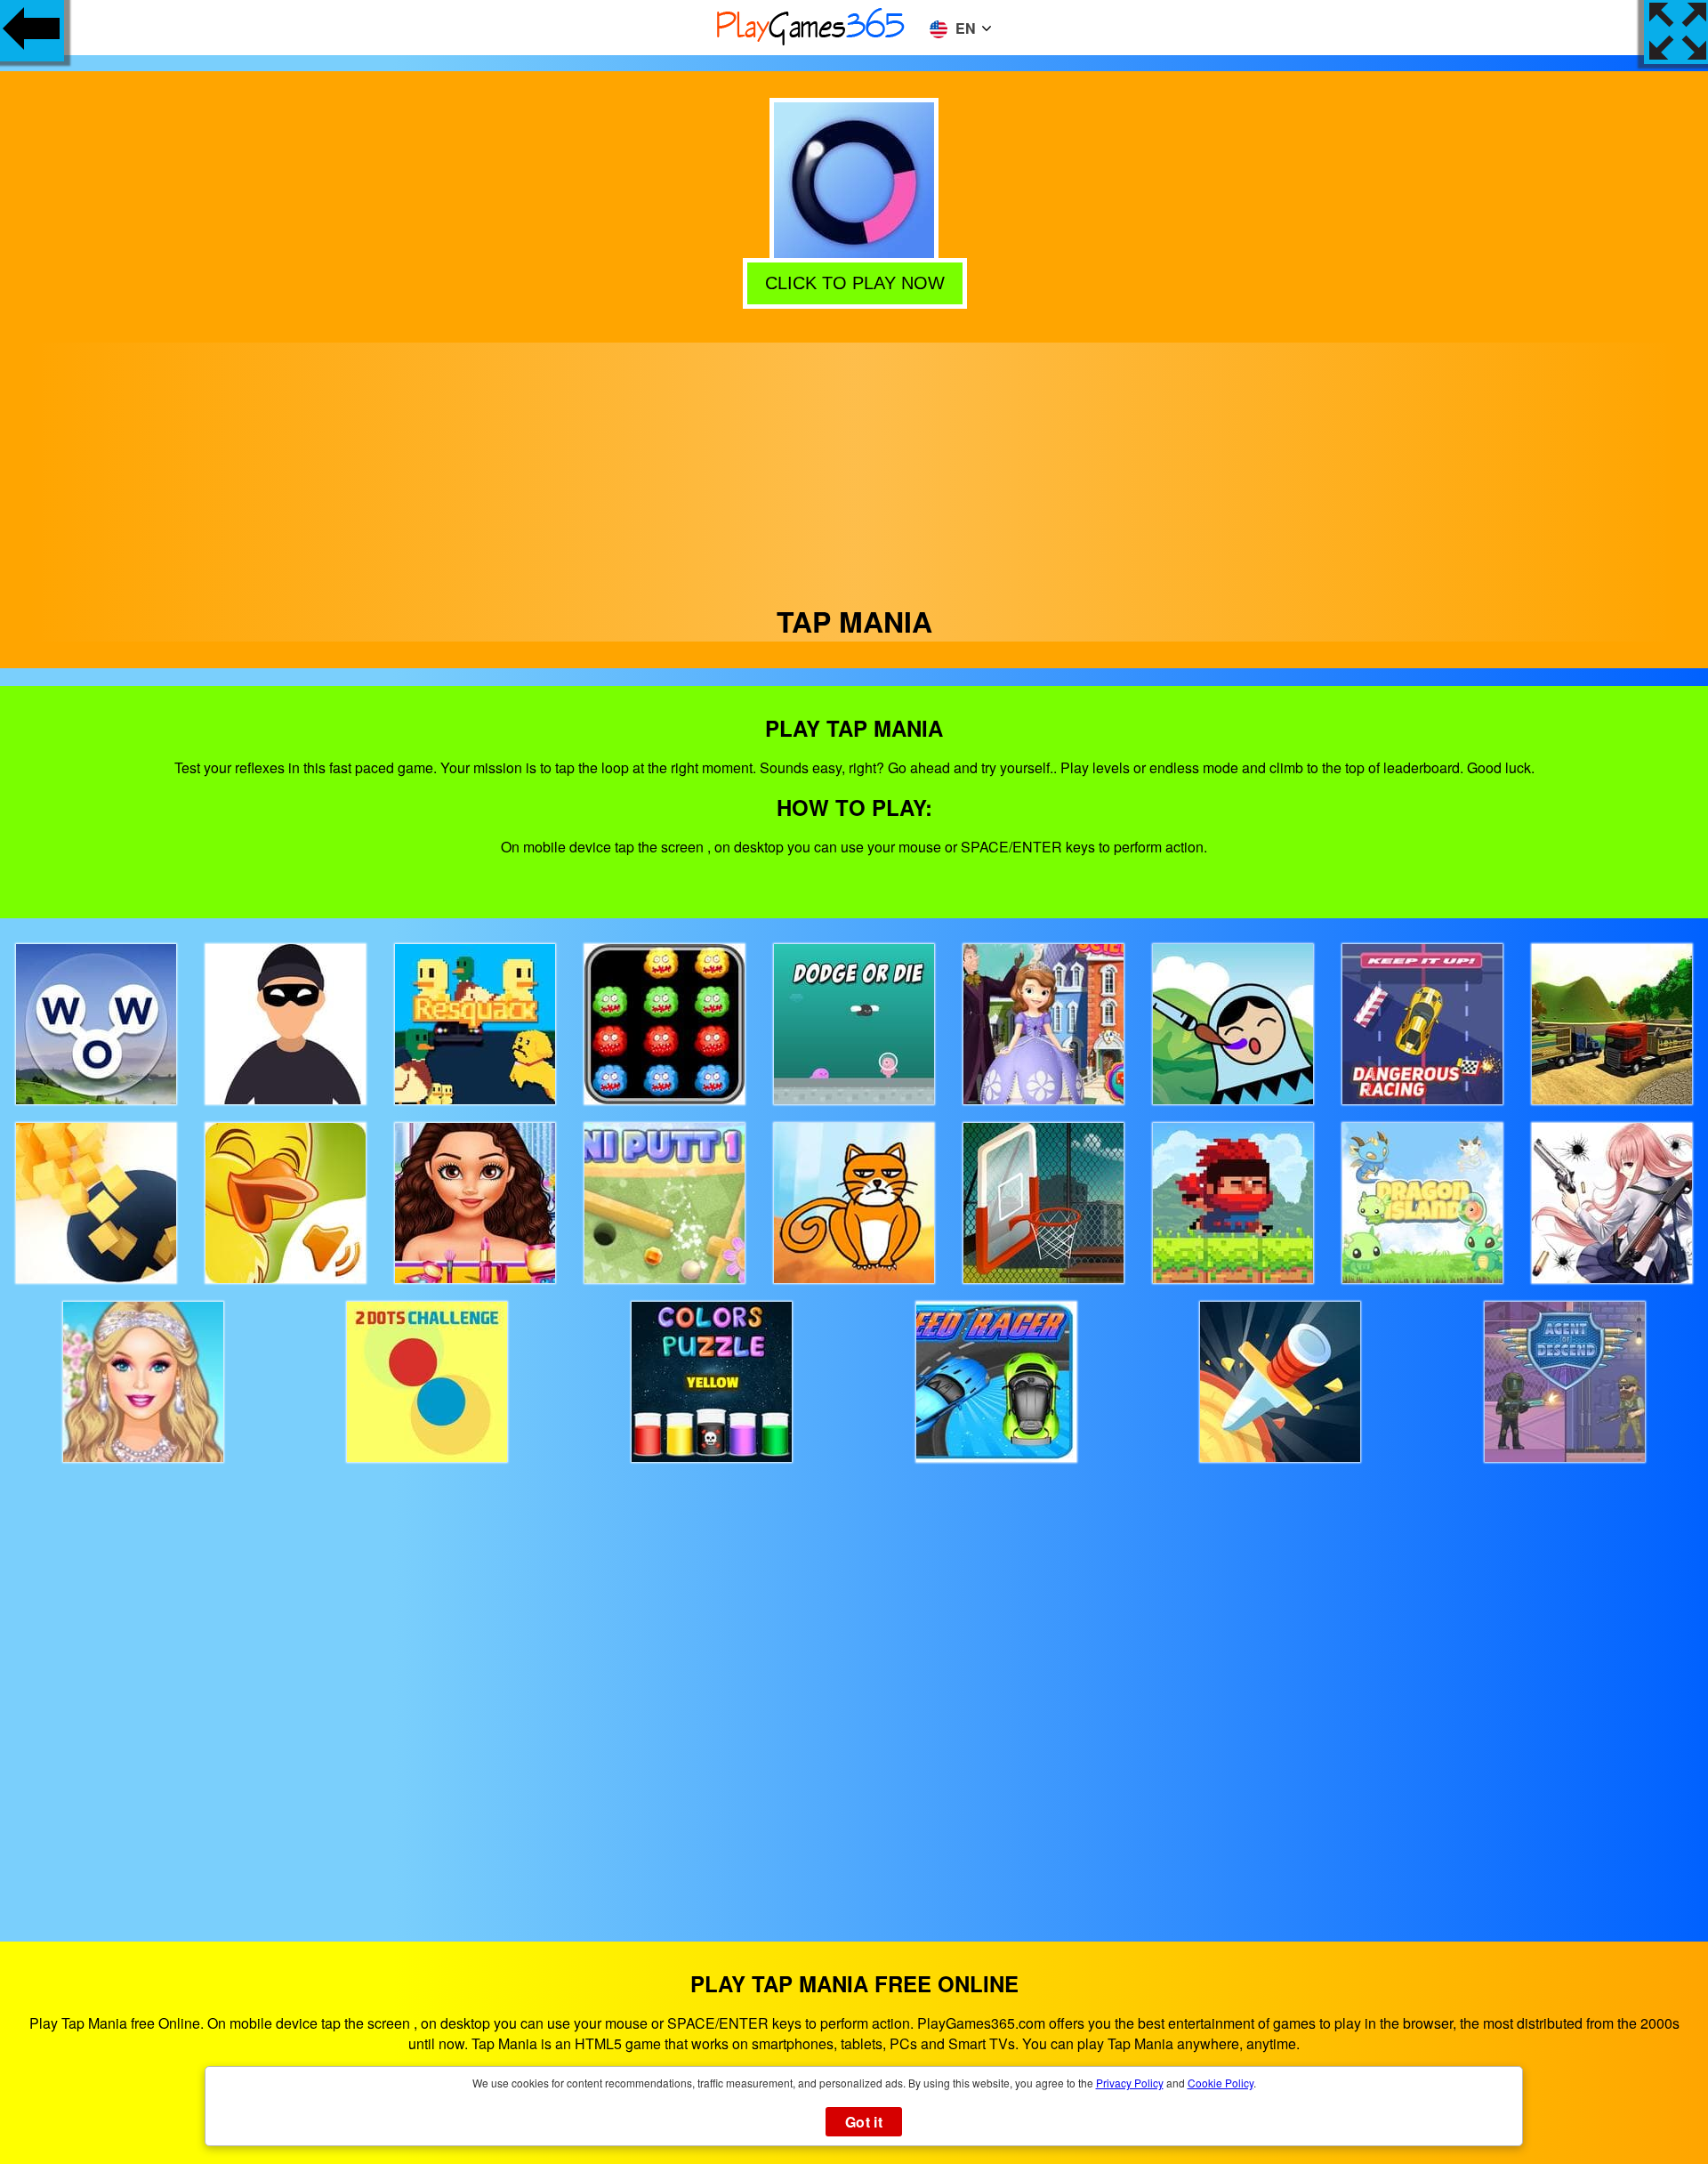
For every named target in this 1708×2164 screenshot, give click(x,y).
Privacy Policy (1130, 2083)
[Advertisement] (854, 467)
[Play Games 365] (811, 42)
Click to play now (853, 280)
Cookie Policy (1221, 2083)
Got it (864, 2122)
